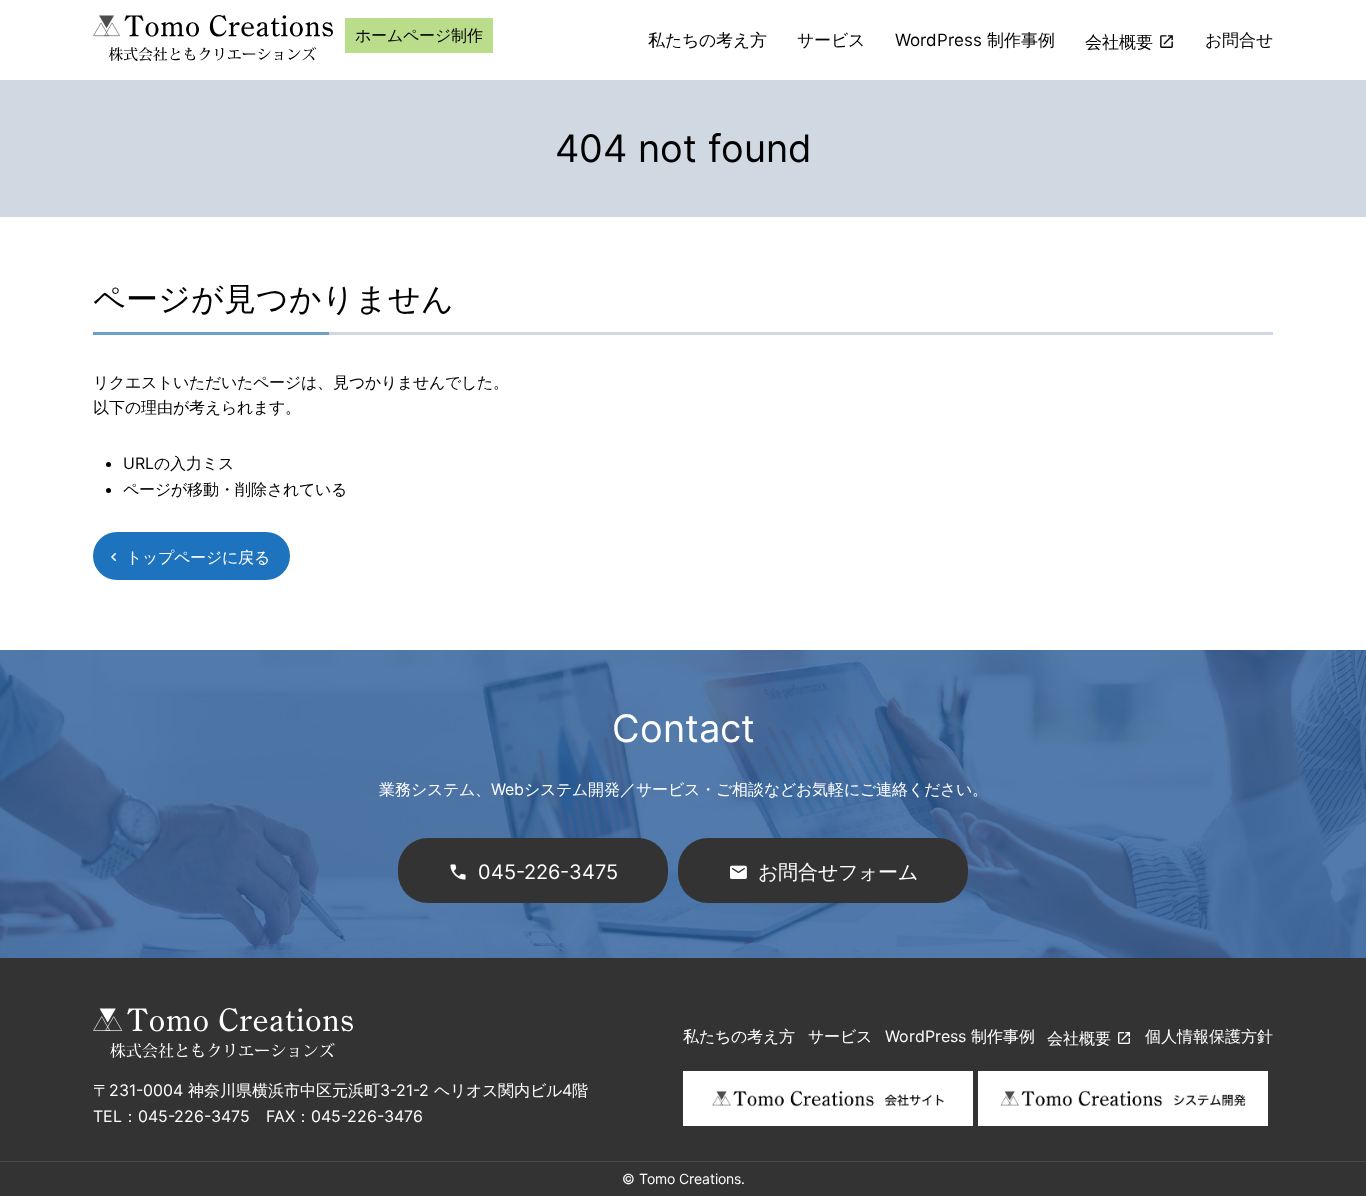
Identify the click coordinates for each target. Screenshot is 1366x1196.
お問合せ (1239, 40)
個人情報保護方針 (1209, 1036)
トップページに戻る (198, 557)
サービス (831, 40)
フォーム (838, 872)
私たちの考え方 (707, 40)
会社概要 (1119, 42)
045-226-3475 (548, 872)
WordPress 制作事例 (975, 40)
